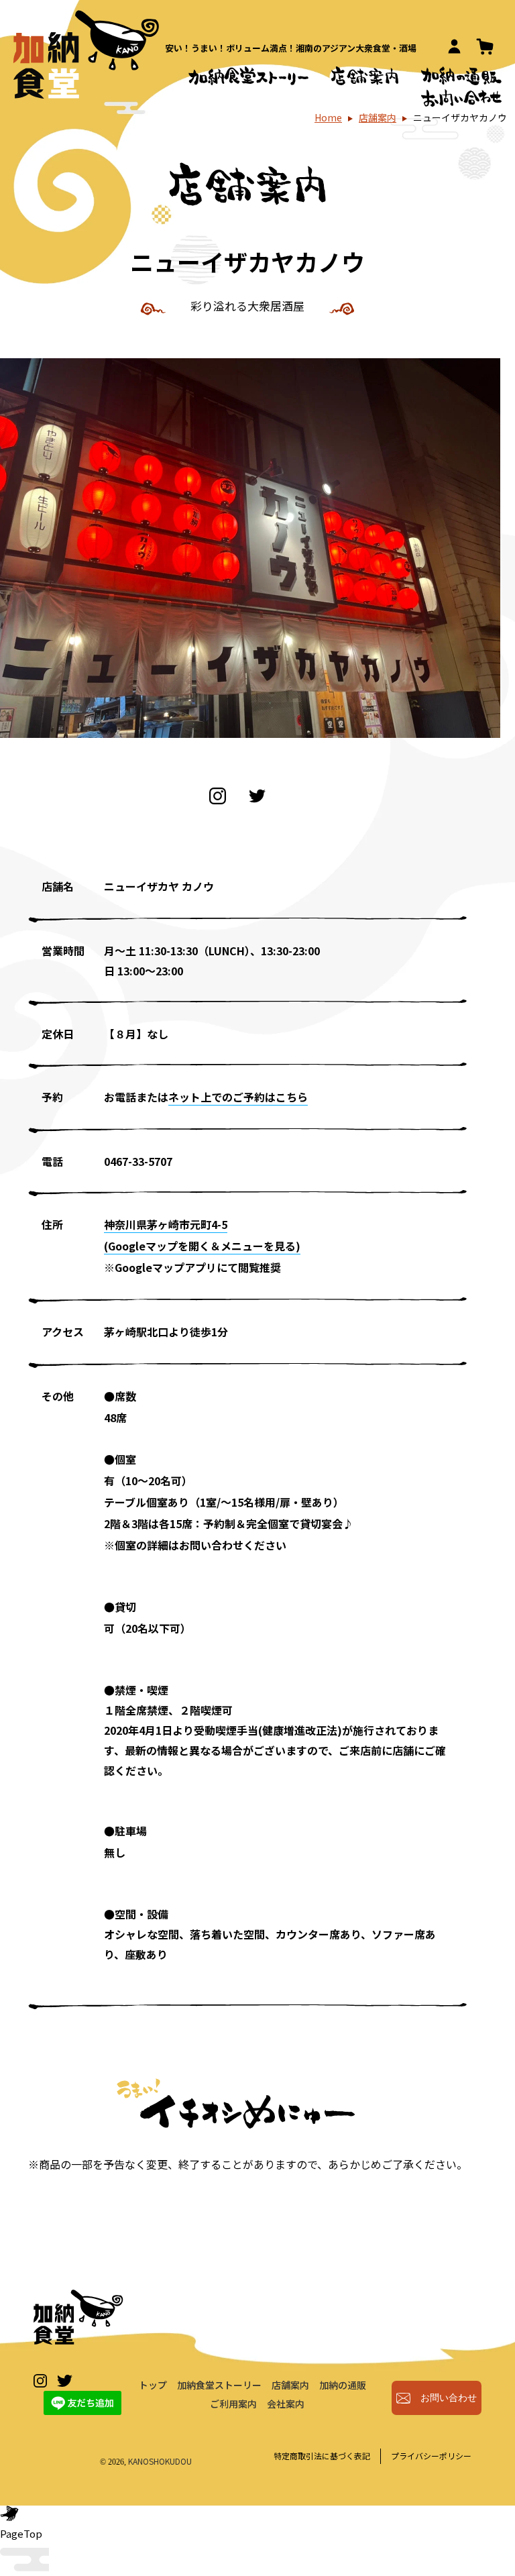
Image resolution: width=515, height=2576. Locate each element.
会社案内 (286, 2404)
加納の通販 (343, 2385)
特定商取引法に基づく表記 (322, 2456)
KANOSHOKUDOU (160, 2461)
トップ (153, 2385)
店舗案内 (378, 117)
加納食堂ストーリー (219, 2385)
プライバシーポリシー (431, 2456)
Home (328, 117)
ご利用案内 (233, 2404)
